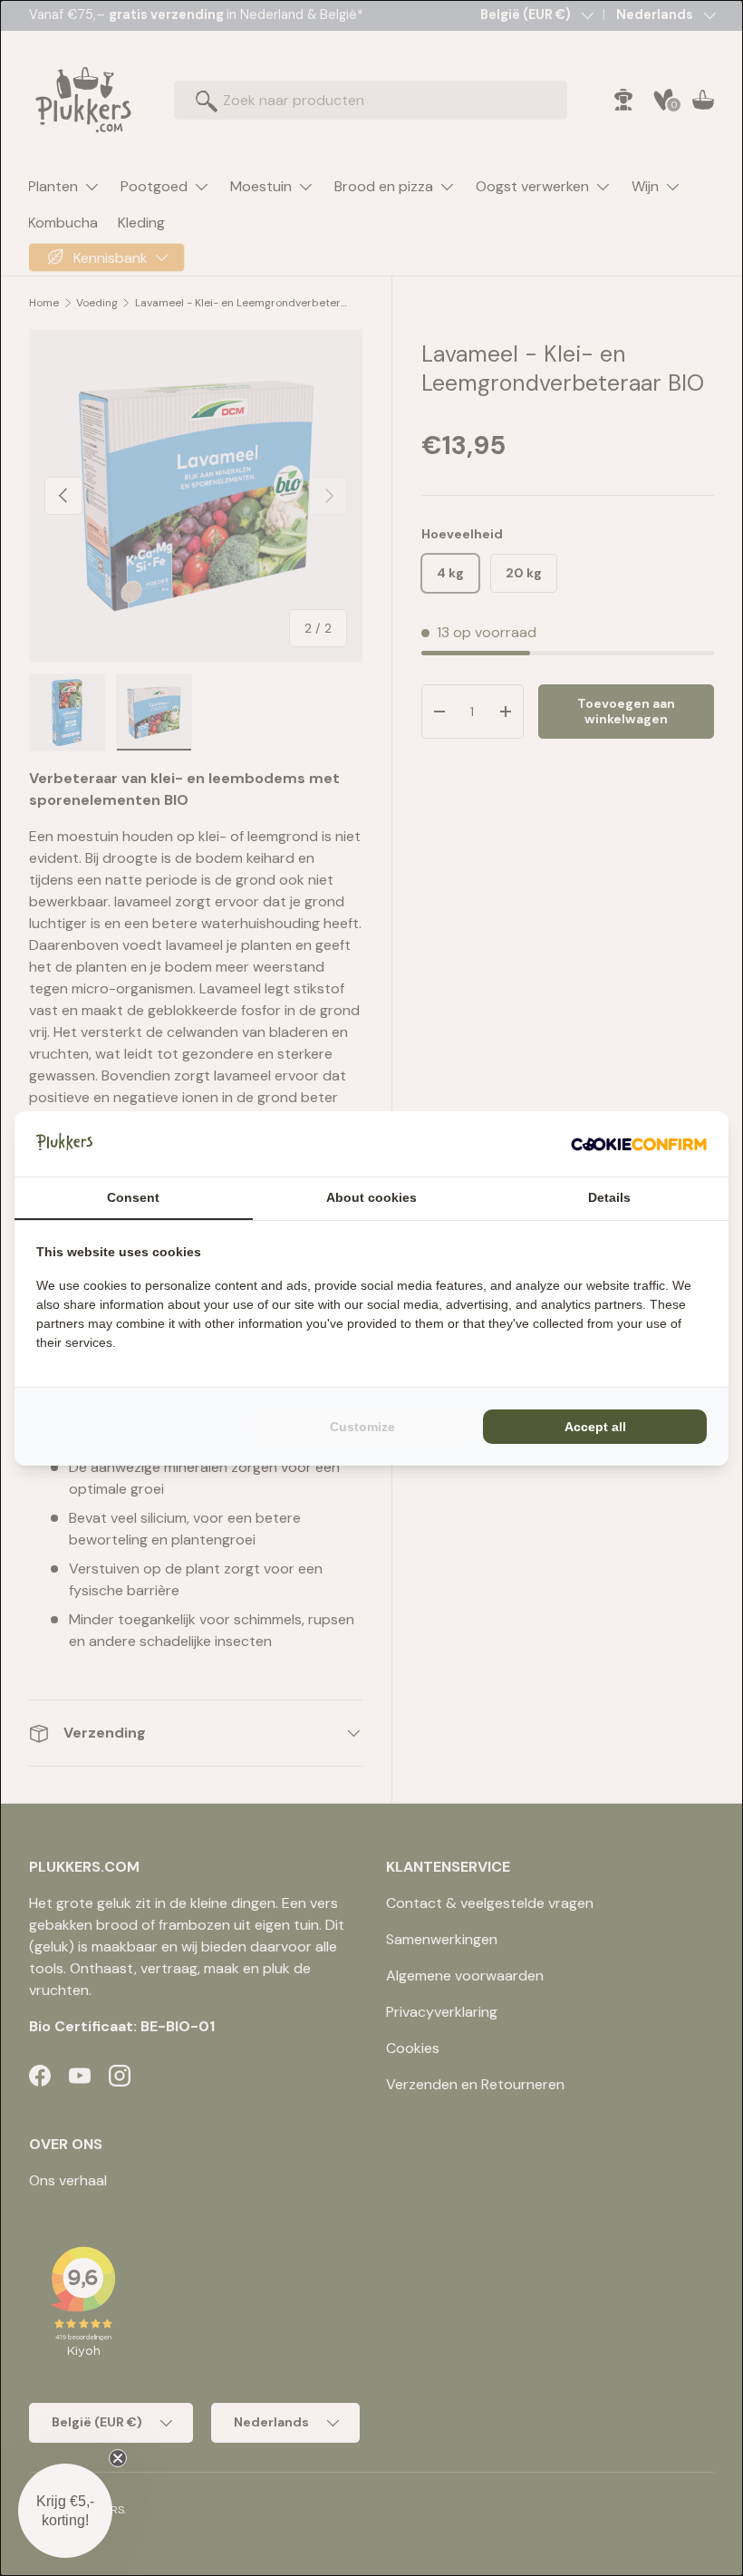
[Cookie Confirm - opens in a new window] (639, 1144)
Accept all (595, 1427)
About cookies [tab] (371, 1197)
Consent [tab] (133, 1197)
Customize (362, 1427)
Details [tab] (609, 1197)
